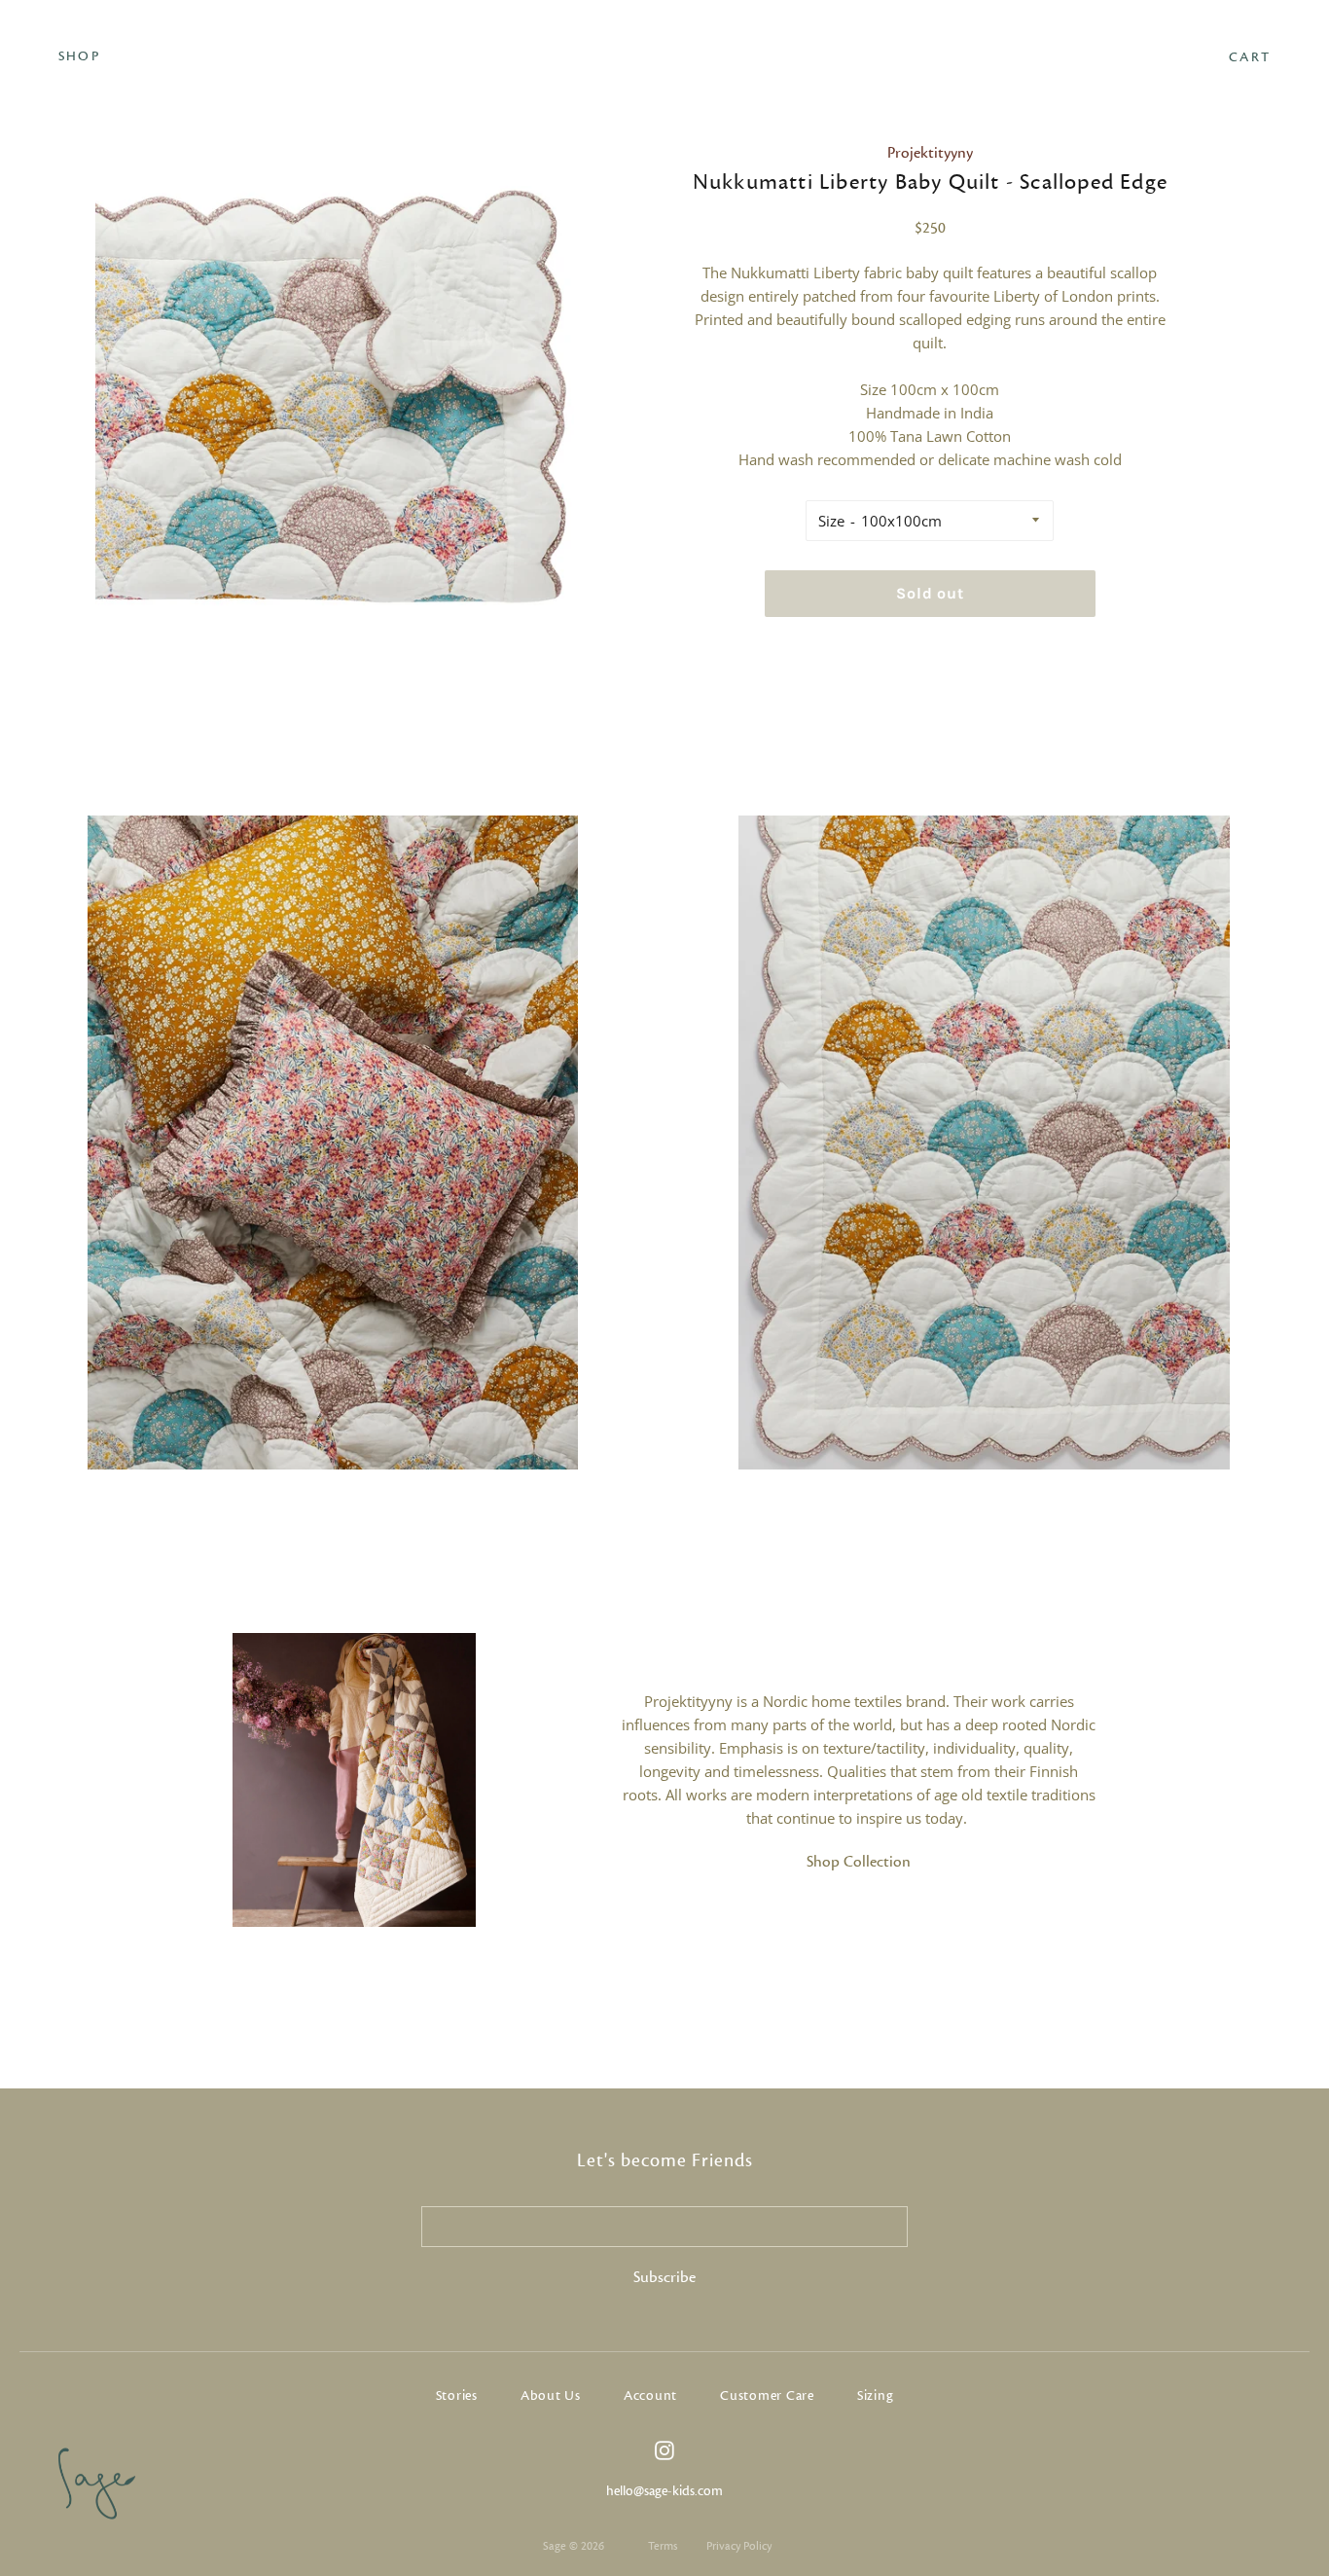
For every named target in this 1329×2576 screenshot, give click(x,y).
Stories (457, 2396)
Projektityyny (930, 153)
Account (650, 2396)
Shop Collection (859, 1862)
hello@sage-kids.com (664, 2491)
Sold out (930, 593)
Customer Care (767, 2396)
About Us (551, 2396)
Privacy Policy (739, 2546)
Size (831, 521)
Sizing (876, 2396)
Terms (663, 2546)
